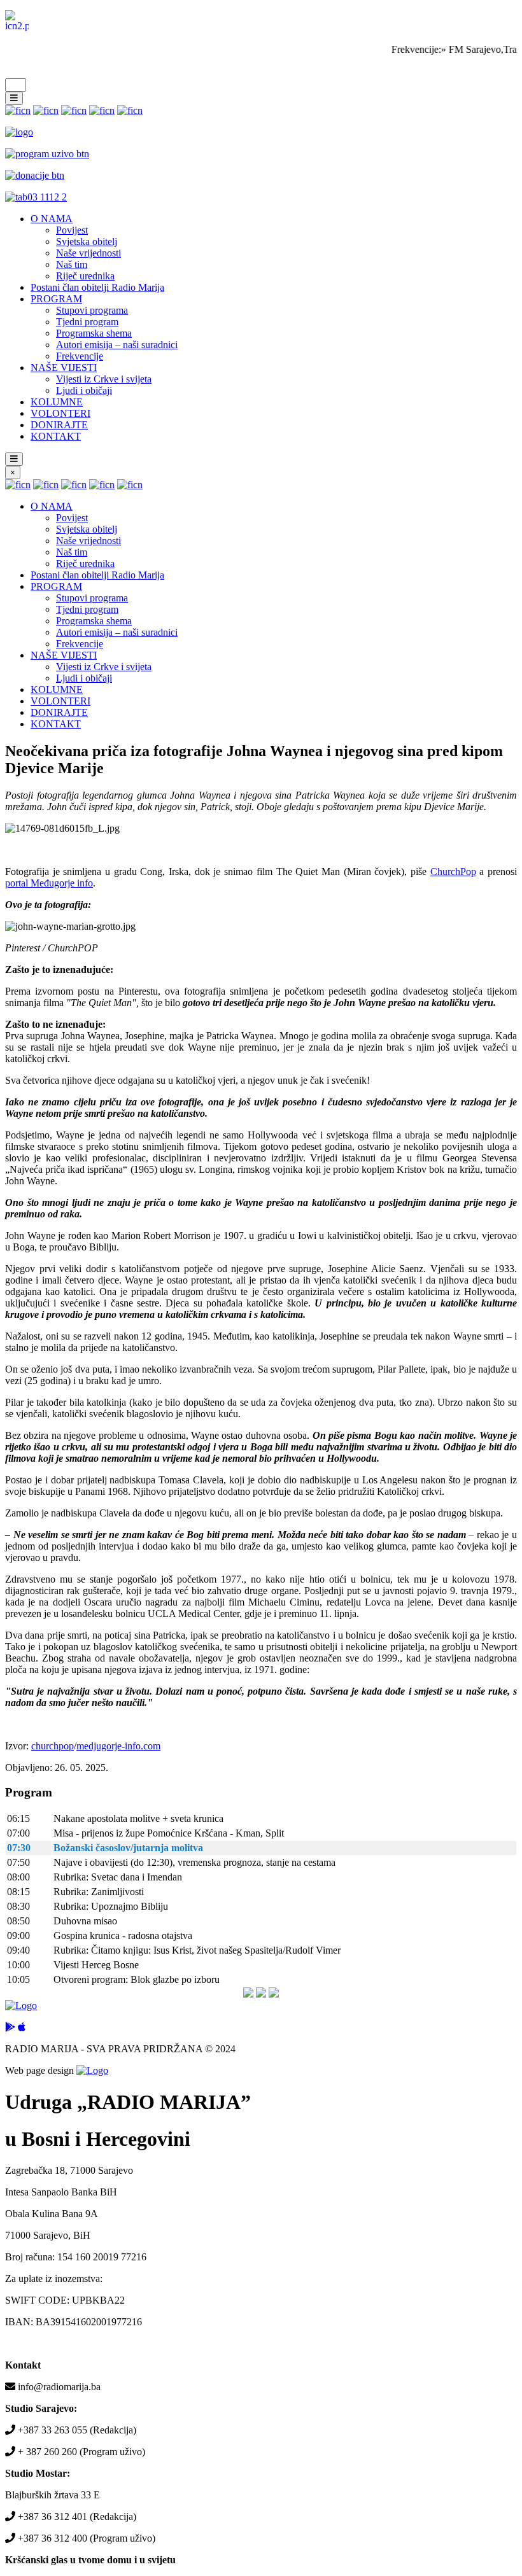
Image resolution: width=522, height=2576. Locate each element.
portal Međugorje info (49, 883)
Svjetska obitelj (87, 241)
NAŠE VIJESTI (64, 367)
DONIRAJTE (59, 425)
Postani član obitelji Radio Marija (97, 287)
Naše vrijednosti (88, 253)
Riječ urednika (85, 276)
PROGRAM (56, 299)
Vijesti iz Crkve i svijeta (104, 379)
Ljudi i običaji (84, 390)
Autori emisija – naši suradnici (117, 345)
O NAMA (52, 219)
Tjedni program (87, 322)
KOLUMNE (57, 402)
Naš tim (72, 264)
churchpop (53, 1746)
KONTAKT (56, 436)
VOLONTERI (60, 413)
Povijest (72, 230)
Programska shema (94, 333)
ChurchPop (453, 871)
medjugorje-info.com (118, 1746)
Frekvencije (80, 356)
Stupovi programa (92, 310)
